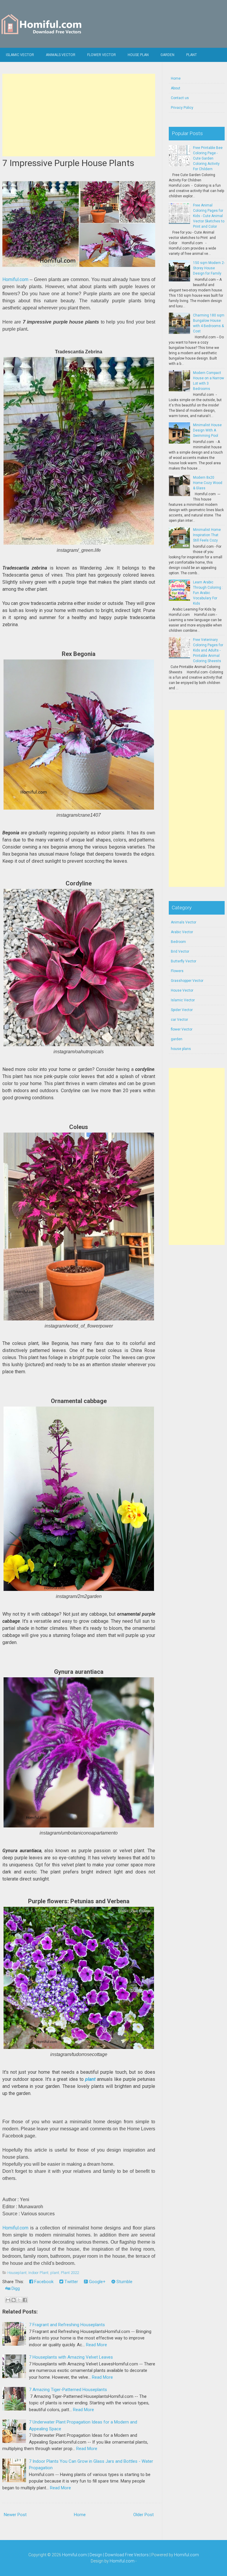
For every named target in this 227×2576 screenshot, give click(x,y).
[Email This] (8, 2300)
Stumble (124, 2282)
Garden (167, 55)
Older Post (144, 2515)
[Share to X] (19, 2300)
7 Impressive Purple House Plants (68, 163)
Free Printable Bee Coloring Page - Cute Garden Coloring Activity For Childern (208, 158)
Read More (97, 2345)
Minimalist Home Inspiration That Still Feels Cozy (207, 535)
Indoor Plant (38, 2273)
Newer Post (15, 2515)
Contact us (180, 98)
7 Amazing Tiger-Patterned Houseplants (68, 2390)
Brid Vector (180, 951)
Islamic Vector (20, 55)
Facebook (43, 2282)
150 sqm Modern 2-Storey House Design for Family (209, 268)
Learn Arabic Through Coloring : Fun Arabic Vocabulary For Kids (208, 593)
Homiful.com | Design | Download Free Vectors (105, 2555)
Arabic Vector (182, 932)
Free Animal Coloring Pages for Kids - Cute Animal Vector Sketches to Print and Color (209, 216)
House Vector (182, 990)
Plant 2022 (70, 2273)
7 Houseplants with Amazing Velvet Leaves (71, 2357)
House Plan (138, 55)
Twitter (71, 2282)
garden (177, 1039)
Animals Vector (61, 55)
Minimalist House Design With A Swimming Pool (207, 430)
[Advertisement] (79, 115)
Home (80, 2515)
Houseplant (17, 2273)
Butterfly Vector (184, 961)
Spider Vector (182, 1010)
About (176, 88)
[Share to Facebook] (25, 2300)
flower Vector (102, 55)
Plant (192, 55)
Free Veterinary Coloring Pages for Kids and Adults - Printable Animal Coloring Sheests (208, 650)
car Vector (179, 1020)
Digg (15, 2288)
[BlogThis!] (14, 2300)
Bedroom (178, 942)
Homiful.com (15, 279)
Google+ (97, 2282)
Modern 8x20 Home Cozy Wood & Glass (208, 483)
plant (90, 2079)
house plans (181, 1049)
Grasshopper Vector (187, 981)
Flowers (177, 971)
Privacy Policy (182, 108)
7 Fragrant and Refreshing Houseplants (67, 2325)
